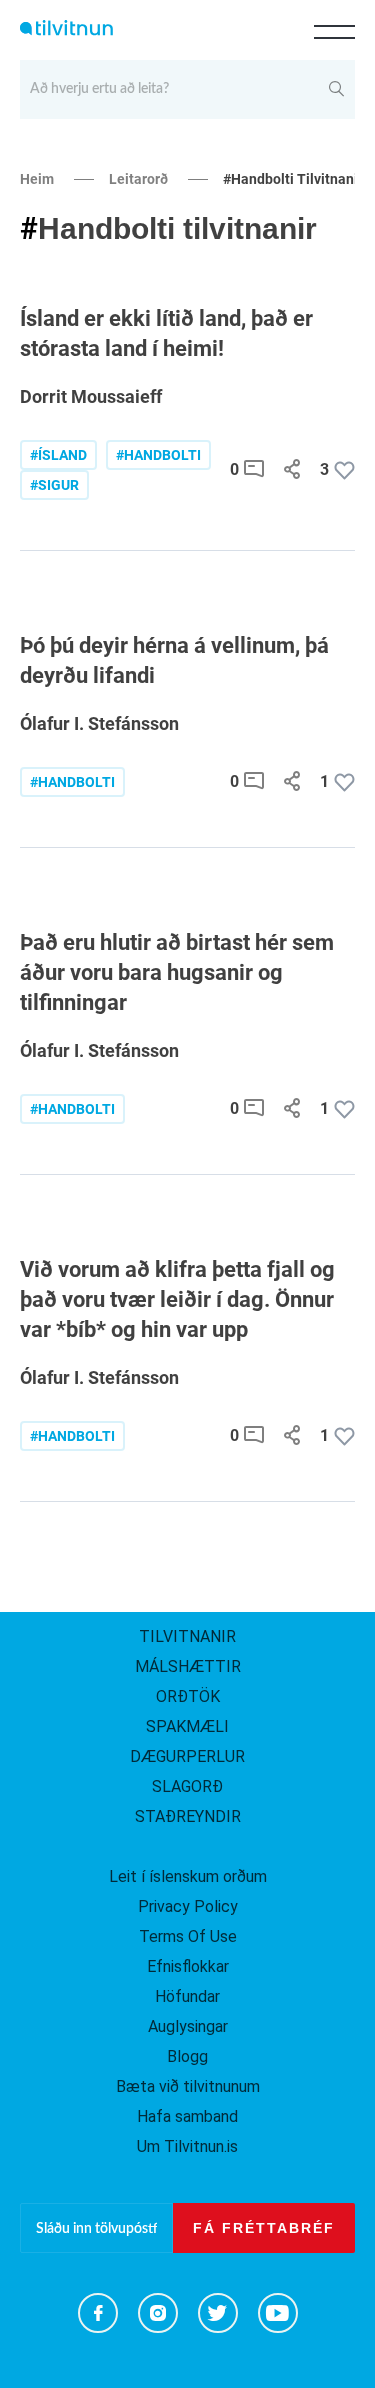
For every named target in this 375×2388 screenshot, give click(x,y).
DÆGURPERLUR (187, 1756)
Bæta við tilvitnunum (188, 2086)
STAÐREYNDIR (188, 1816)
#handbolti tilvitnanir (293, 179)
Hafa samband (187, 2116)
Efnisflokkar (188, 1966)
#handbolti (158, 455)
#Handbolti (72, 782)
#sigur (54, 485)
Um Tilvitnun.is (187, 2146)
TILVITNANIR (187, 1636)
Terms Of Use (188, 1936)
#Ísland (58, 455)
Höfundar (187, 1996)
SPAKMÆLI (187, 1726)
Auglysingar (188, 2026)
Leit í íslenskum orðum (188, 1876)
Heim (37, 179)
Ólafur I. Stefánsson (99, 723)
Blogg (187, 2056)
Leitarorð (138, 179)
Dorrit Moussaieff (91, 396)
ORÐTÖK (188, 1696)
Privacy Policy (188, 1906)
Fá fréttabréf (264, 2228)
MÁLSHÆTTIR (188, 1666)
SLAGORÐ (187, 1786)
